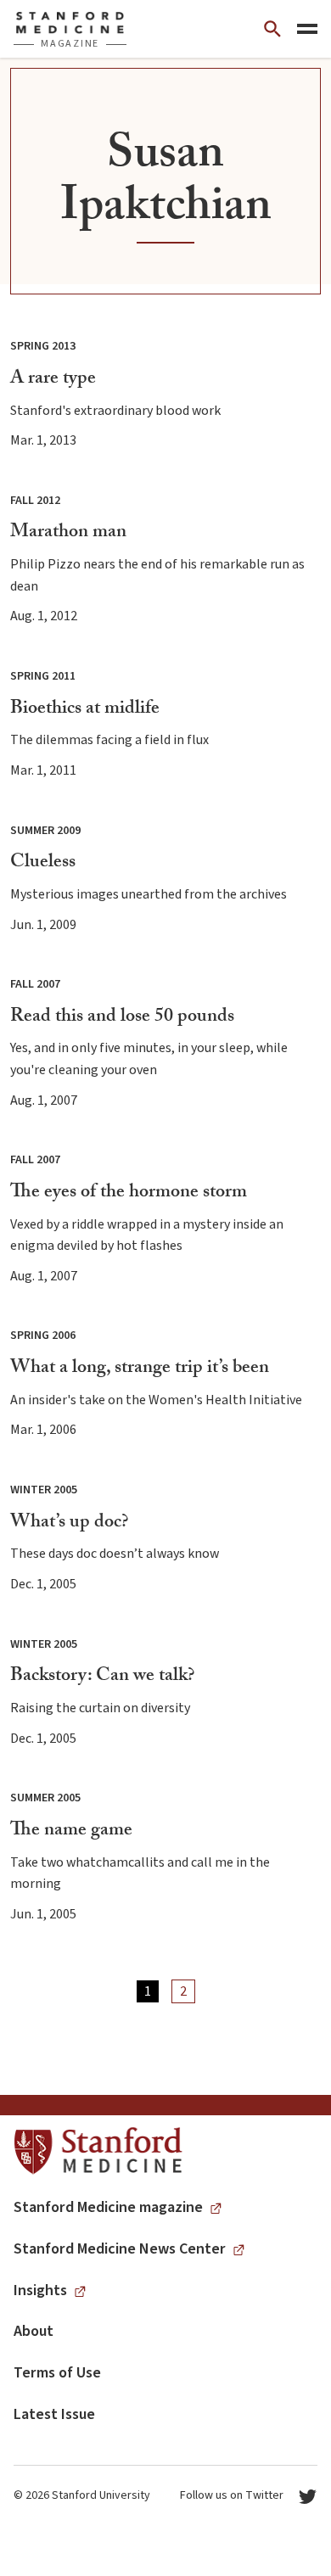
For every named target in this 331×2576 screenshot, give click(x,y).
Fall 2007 (35, 984)
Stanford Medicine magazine (108, 2207)
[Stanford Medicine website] (98, 2151)
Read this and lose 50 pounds (122, 1018)
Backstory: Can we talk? (102, 1677)
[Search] (272, 29)
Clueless (43, 863)
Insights (40, 2290)
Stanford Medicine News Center (120, 2249)
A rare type (53, 380)
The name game (71, 1831)
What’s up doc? (69, 1523)
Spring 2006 (43, 1336)
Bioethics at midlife (85, 710)
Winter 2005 (44, 1490)
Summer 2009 (45, 831)
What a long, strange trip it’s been (140, 1369)
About (34, 2331)
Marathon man (68, 533)
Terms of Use (57, 2373)
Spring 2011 (43, 676)
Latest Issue (54, 2414)
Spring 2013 (43, 346)
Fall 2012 (35, 501)
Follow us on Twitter (232, 2495)
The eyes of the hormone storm (129, 1193)
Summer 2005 (45, 1798)
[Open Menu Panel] (307, 29)
